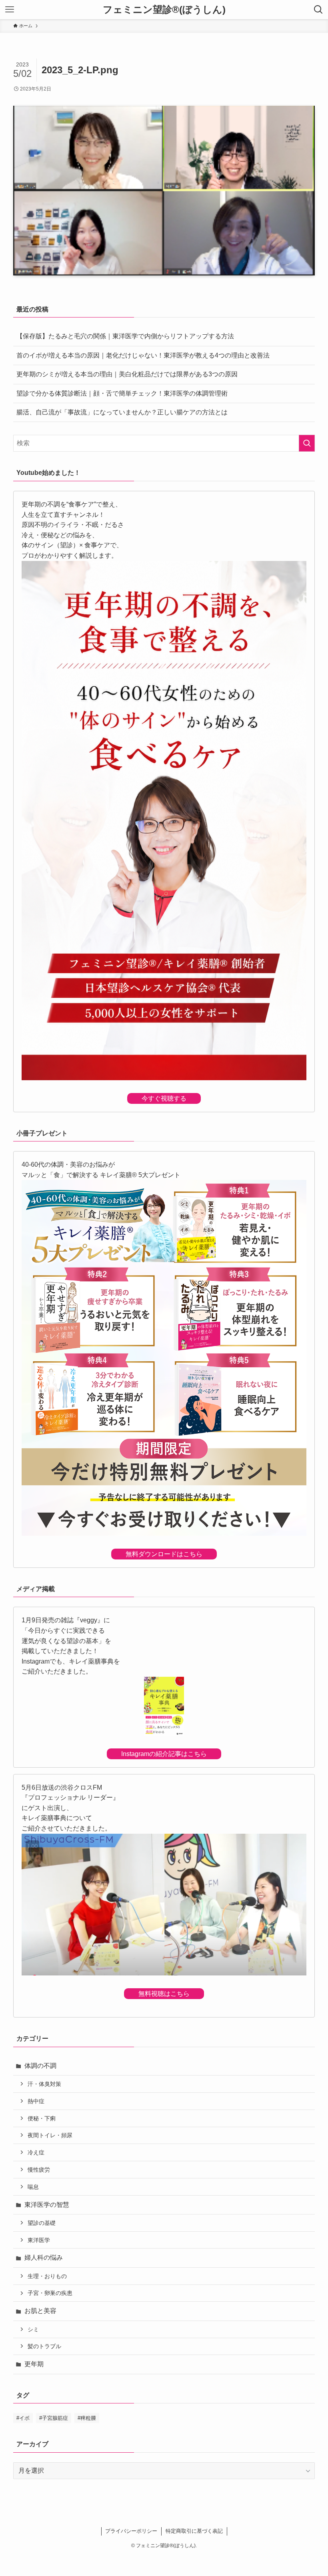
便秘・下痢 (42, 2118)
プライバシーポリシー (131, 2531)
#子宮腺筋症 (54, 2418)
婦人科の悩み (44, 2258)
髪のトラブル (44, 2346)
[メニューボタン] (10, 10)
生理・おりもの (47, 2276)
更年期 (34, 2364)
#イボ (23, 2418)
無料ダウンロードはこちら (164, 1554)
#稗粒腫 (87, 2418)
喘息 (33, 2187)
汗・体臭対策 (44, 2084)
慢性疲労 (39, 2170)
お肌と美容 (40, 2311)
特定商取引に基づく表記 (194, 2531)
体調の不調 (40, 2066)
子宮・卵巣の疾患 (50, 2293)
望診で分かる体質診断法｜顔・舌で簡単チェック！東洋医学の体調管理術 (122, 393)
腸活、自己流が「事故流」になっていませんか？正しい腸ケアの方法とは (122, 412)
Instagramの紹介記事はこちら (164, 1754)
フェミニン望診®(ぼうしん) (164, 10)
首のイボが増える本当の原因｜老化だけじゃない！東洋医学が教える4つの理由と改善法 (143, 355)
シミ (33, 2329)
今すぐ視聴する (164, 1098)
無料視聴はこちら (164, 1994)
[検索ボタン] (318, 10)
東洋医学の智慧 (47, 2205)
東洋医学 (39, 2240)
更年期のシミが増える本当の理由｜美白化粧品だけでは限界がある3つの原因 (127, 374)
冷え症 (36, 2152)
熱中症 (36, 2101)
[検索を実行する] (307, 443)
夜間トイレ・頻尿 (50, 2135)
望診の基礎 (42, 2223)
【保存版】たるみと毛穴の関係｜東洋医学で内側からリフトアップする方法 (125, 336)
